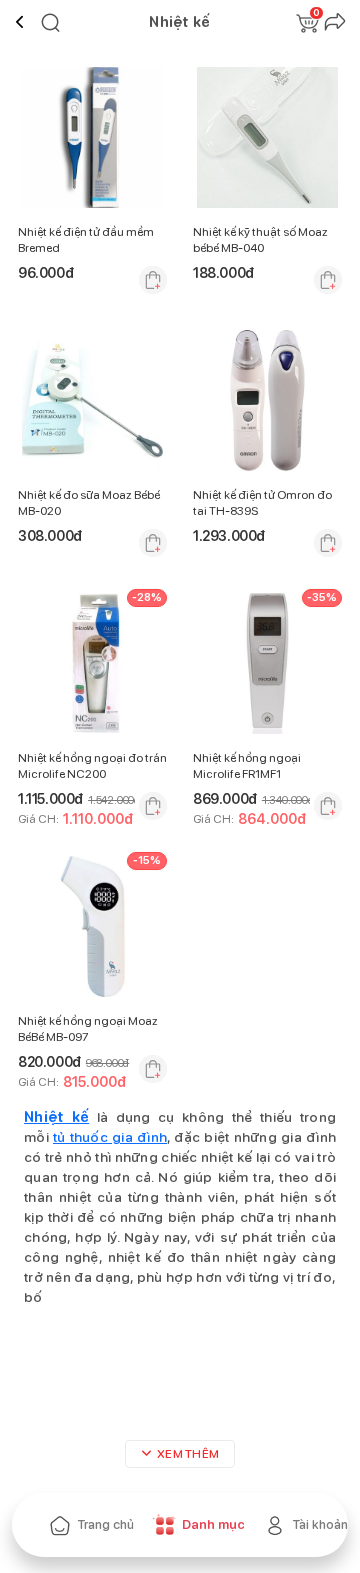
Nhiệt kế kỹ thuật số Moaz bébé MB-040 (260, 240)
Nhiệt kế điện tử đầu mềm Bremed (86, 240)
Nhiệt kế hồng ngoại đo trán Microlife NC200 (92, 766)
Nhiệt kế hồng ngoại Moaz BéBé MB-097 (88, 1029)
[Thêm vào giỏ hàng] (153, 280)
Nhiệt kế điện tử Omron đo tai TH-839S (262, 503)
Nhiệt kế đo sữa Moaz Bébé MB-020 (89, 503)
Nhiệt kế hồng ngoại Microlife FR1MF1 (247, 766)
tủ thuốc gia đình (110, 1137)
